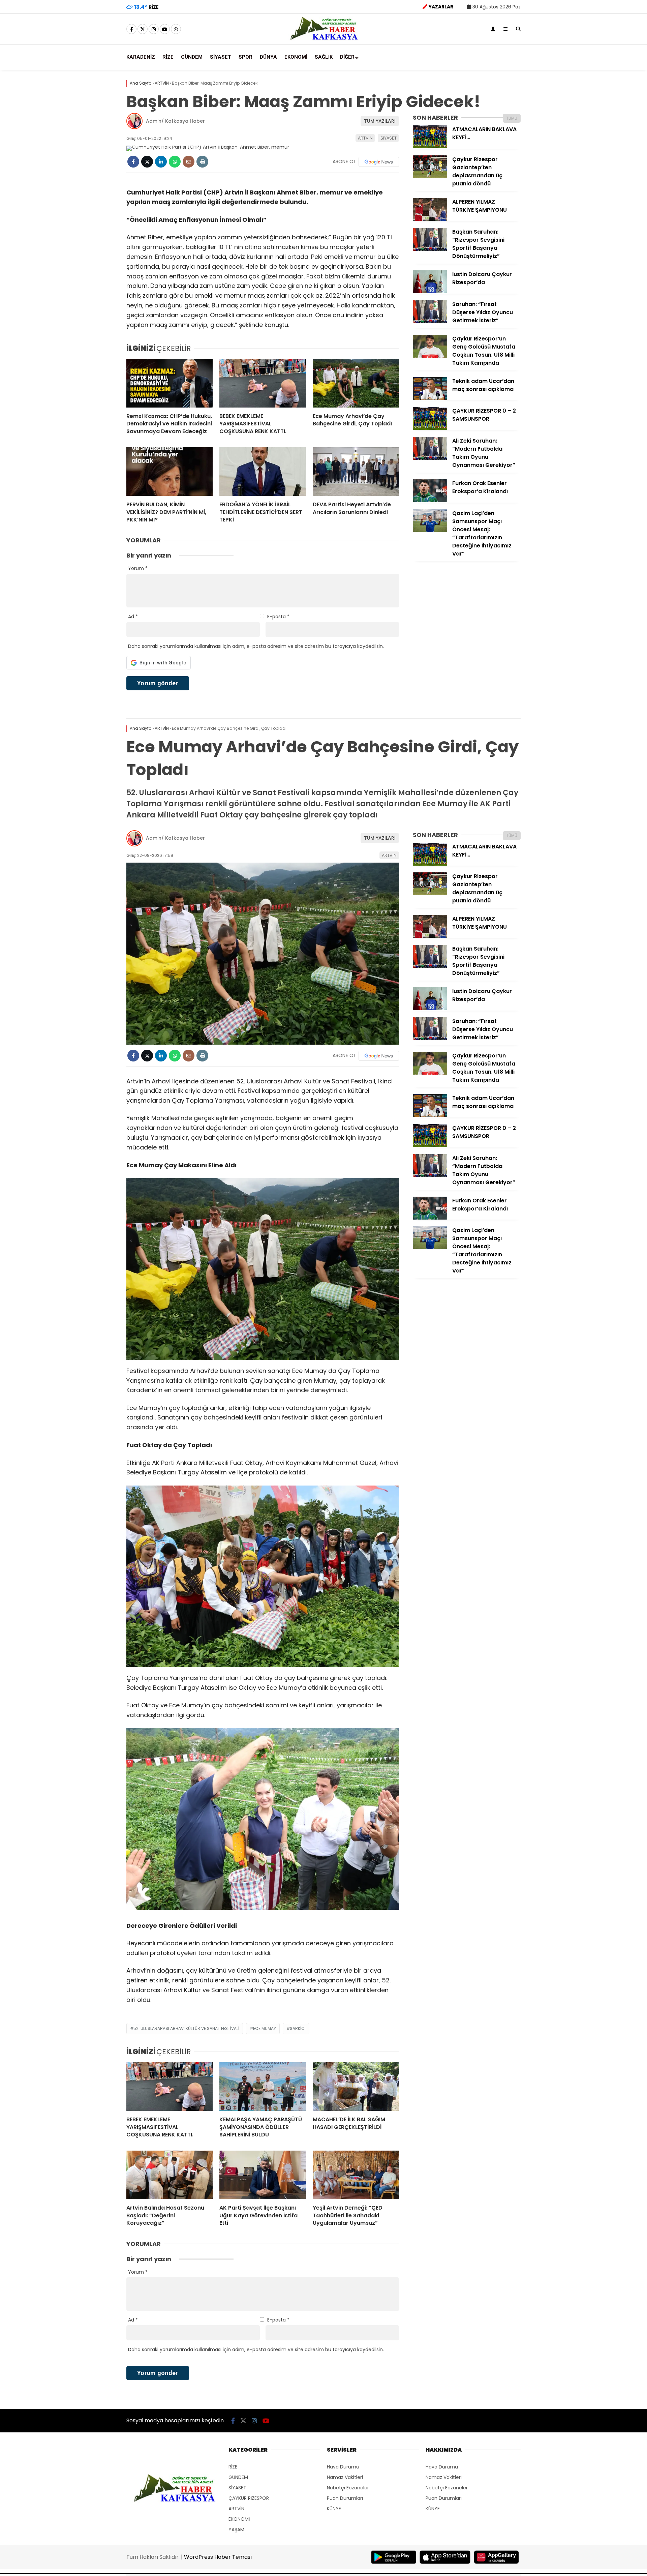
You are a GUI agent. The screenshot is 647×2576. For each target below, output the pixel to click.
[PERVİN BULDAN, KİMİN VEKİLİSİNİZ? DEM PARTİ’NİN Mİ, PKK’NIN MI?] (170, 472)
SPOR (245, 57)
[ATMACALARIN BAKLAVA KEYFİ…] (430, 147)
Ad (133, 617)
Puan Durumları (345, 2498)
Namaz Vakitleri (345, 2477)
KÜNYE (334, 2509)
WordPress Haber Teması (218, 2557)
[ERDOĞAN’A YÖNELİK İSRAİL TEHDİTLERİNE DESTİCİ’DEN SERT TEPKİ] (263, 472)
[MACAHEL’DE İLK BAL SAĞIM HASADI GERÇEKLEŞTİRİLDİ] (356, 2087)
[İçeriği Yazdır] (202, 162)
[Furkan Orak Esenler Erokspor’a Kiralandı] (430, 501)
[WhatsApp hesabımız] (176, 29)
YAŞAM (236, 2529)
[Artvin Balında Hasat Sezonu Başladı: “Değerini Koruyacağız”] (170, 2175)
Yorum (138, 568)
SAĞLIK (324, 57)
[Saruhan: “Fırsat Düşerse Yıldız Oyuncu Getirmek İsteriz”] (430, 322)
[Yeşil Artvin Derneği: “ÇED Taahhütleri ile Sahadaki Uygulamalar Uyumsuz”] (356, 2175)
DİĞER (347, 57)
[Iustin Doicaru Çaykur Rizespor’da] (430, 292)
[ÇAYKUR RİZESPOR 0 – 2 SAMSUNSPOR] (430, 428)
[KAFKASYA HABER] (324, 39)
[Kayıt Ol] (493, 29)
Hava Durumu (343, 2467)
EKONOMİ (296, 57)
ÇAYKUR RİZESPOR (249, 2498)
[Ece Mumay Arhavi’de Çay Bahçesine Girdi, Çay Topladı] (356, 383)
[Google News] (379, 162)
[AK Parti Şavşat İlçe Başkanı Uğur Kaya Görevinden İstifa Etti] (263, 2175)
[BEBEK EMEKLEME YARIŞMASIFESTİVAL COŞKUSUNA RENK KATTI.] (263, 383)
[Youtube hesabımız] (165, 29)
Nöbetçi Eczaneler (348, 2488)
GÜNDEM (192, 57)
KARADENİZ (141, 57)
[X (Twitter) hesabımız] (143, 29)
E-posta (278, 617)
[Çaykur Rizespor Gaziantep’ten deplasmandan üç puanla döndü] (430, 177)
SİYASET (221, 57)
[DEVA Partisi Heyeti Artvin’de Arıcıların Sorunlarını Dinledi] (356, 472)
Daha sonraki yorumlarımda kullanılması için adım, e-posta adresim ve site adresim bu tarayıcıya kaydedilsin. (256, 646)
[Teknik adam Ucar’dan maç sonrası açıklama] (430, 398)
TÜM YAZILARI (380, 121)
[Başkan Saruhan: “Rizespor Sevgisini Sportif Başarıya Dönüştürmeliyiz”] (430, 249)
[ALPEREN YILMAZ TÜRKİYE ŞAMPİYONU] (430, 219)
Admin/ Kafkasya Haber (175, 121)
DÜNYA (268, 57)
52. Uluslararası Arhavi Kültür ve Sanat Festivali (186, 2028)
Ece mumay (265, 2028)
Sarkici (298, 2028)
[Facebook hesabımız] (131, 29)
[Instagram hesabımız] (154, 29)
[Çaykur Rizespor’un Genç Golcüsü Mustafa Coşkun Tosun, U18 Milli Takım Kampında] (430, 356)
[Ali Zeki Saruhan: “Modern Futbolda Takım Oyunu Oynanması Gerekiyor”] (430, 458)
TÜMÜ (512, 118)
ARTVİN (365, 138)
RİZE (168, 57)
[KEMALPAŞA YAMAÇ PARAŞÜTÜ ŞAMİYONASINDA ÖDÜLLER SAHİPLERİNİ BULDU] (263, 2087)
